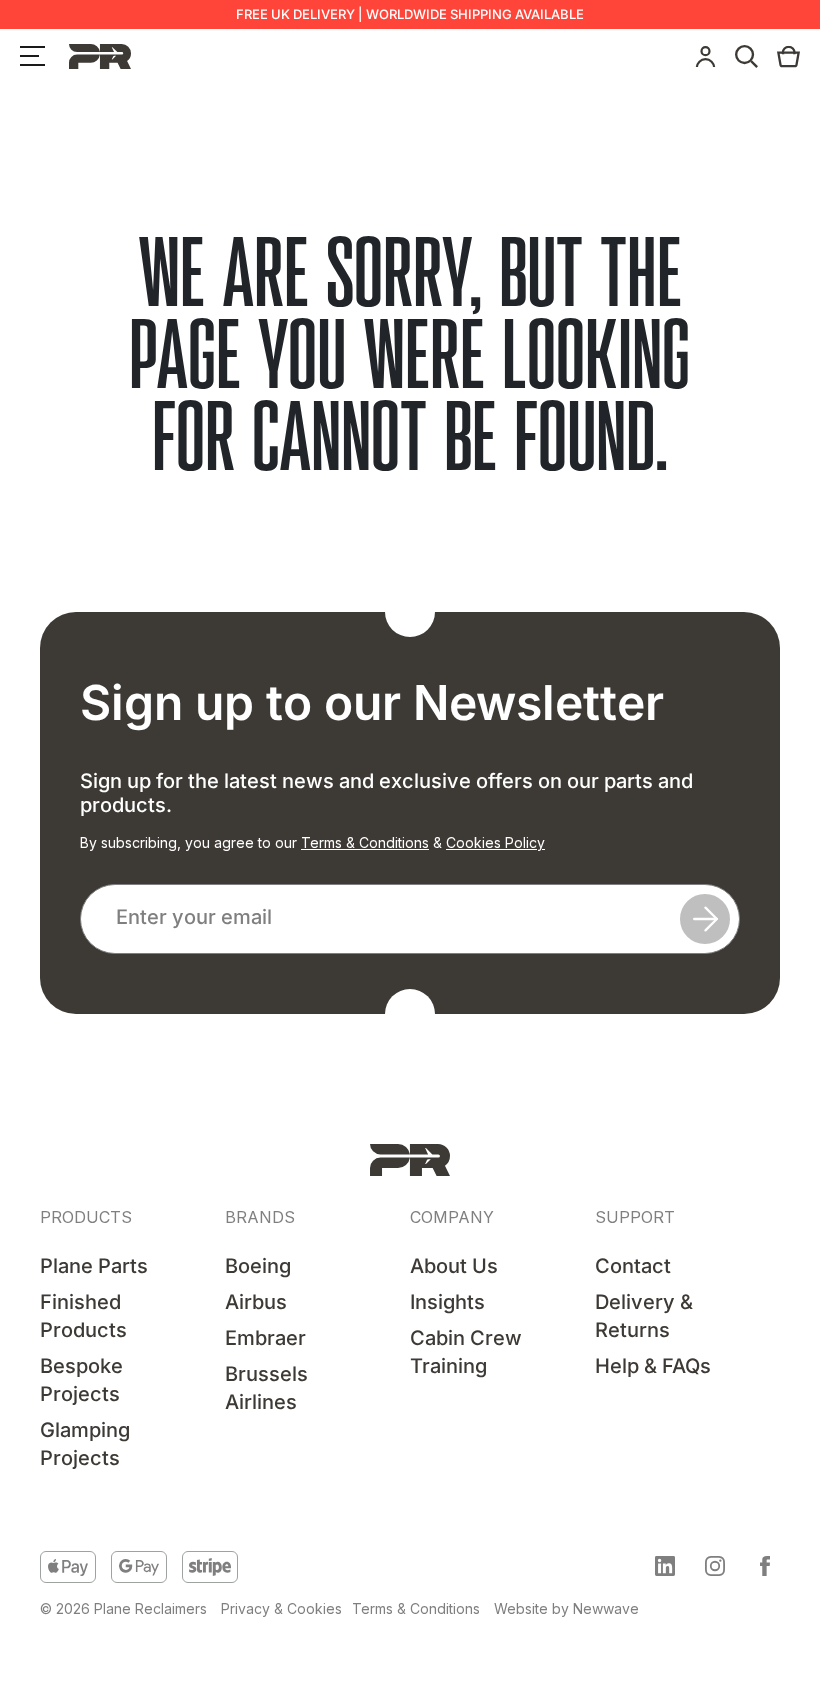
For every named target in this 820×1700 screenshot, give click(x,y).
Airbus (256, 1302)
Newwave (606, 1608)
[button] (665, 1566)
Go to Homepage (409, 520)
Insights (447, 1302)
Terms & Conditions (365, 842)
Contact (633, 1266)
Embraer (265, 1338)
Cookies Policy (495, 842)
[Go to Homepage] (410, 1160)
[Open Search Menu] (746, 56)
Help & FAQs (653, 1366)
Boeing (258, 1266)
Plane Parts (94, 1266)
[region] (260, 1547)
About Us (454, 1266)
